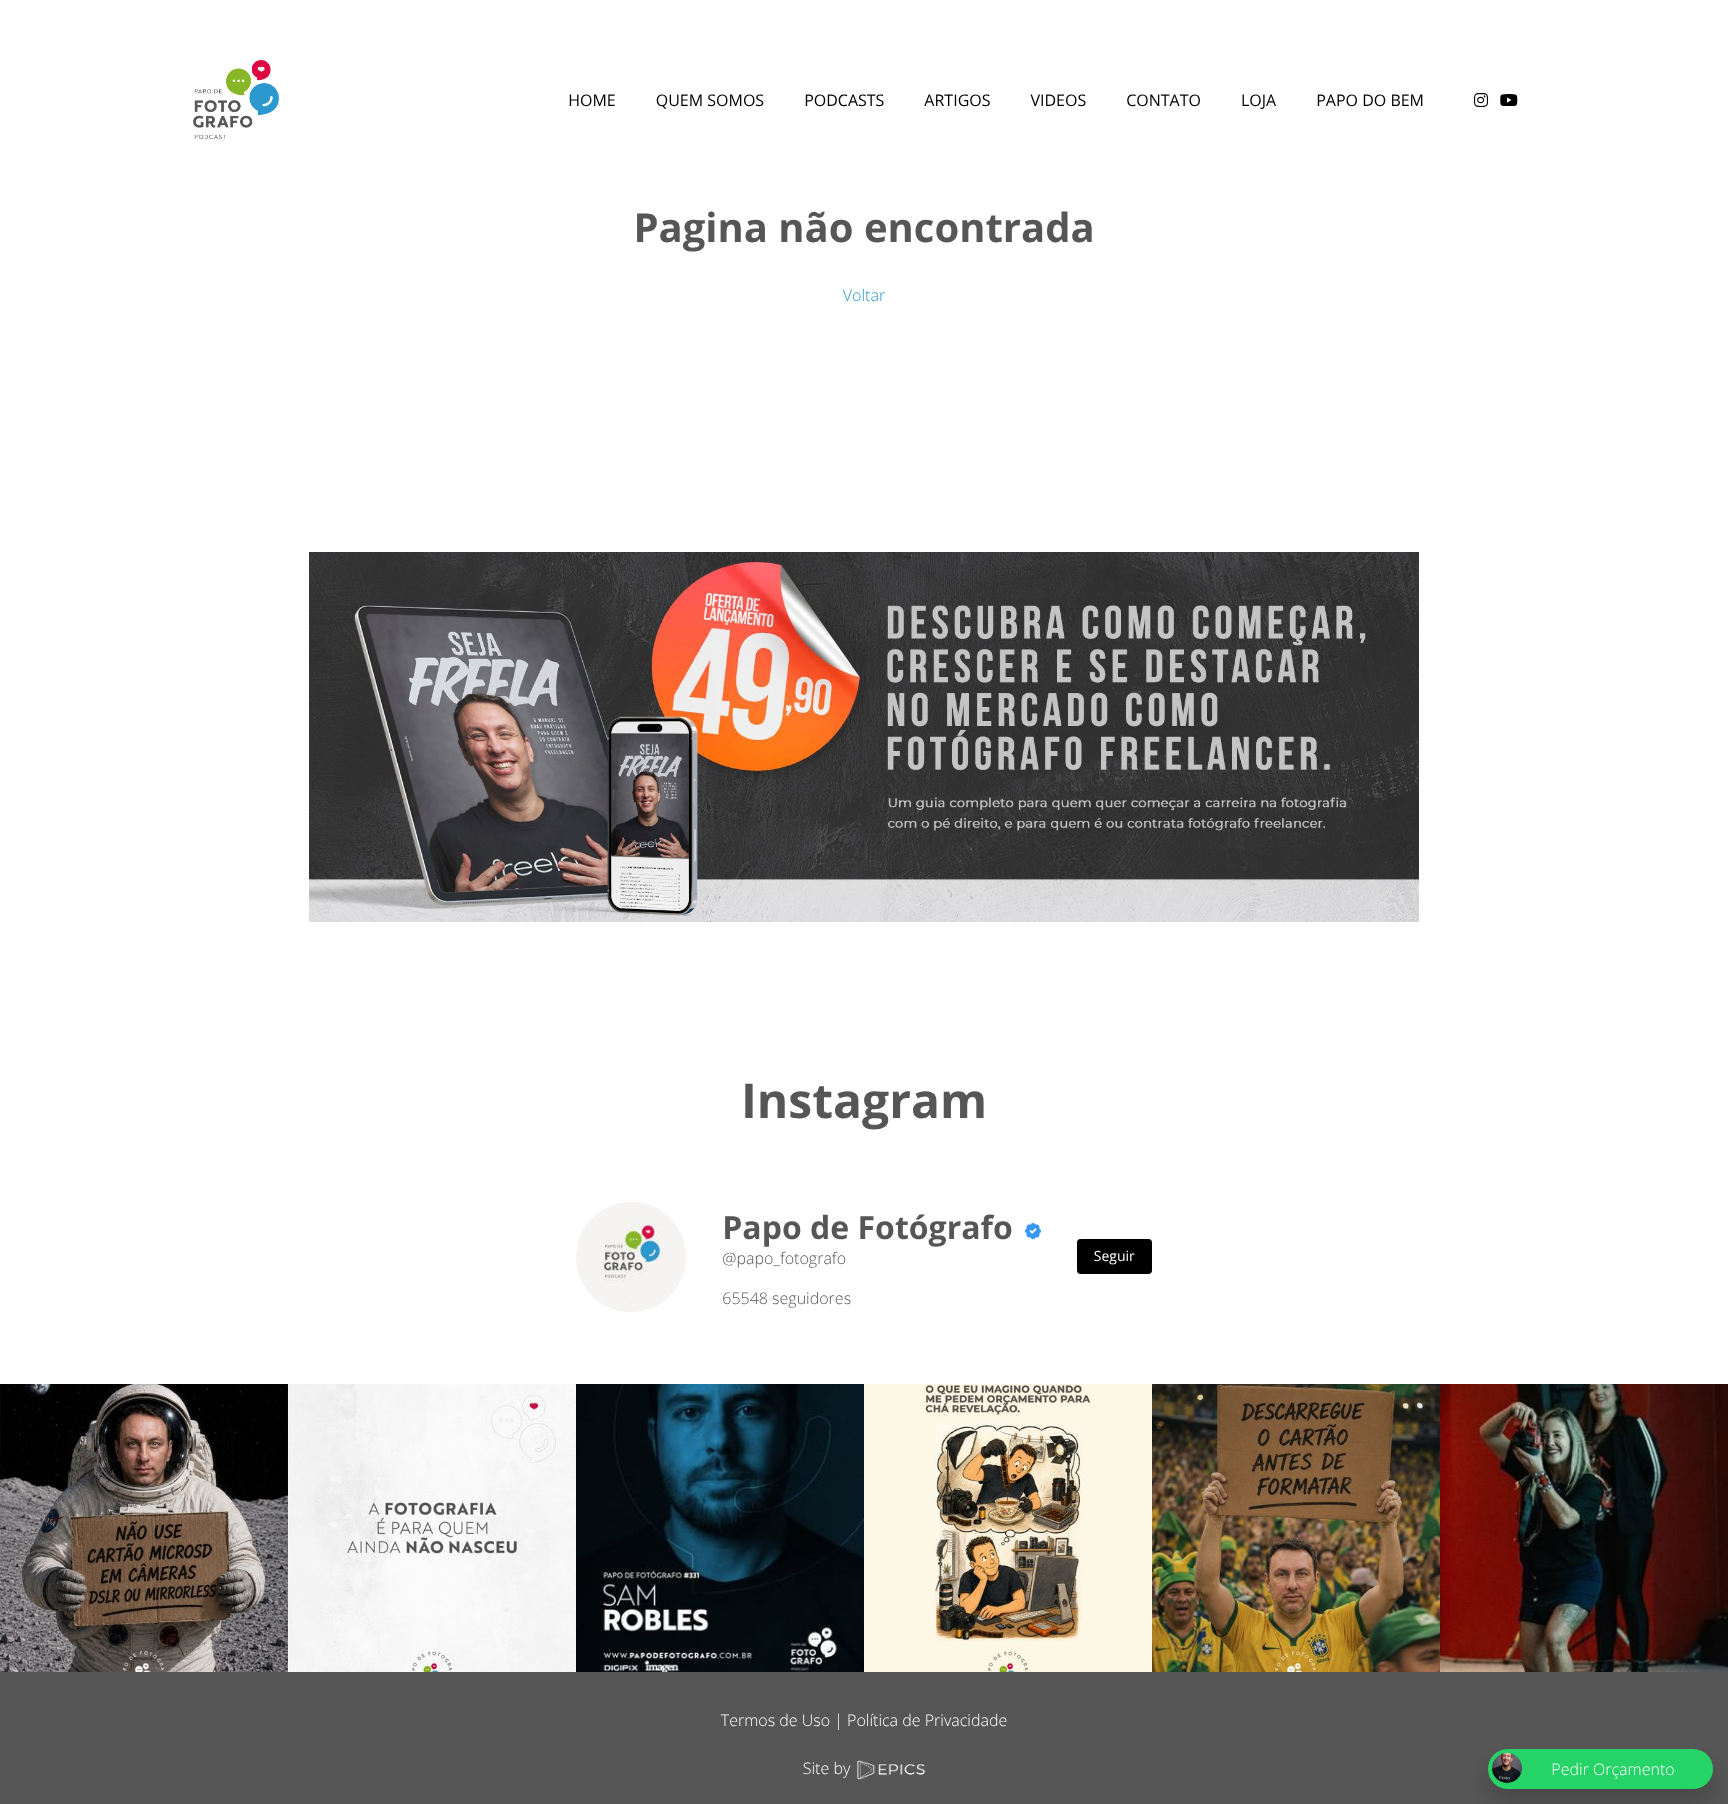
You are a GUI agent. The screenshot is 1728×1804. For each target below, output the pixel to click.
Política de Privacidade (927, 1720)
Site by (829, 1768)
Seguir (1114, 1256)
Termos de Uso (775, 1720)
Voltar (864, 295)
